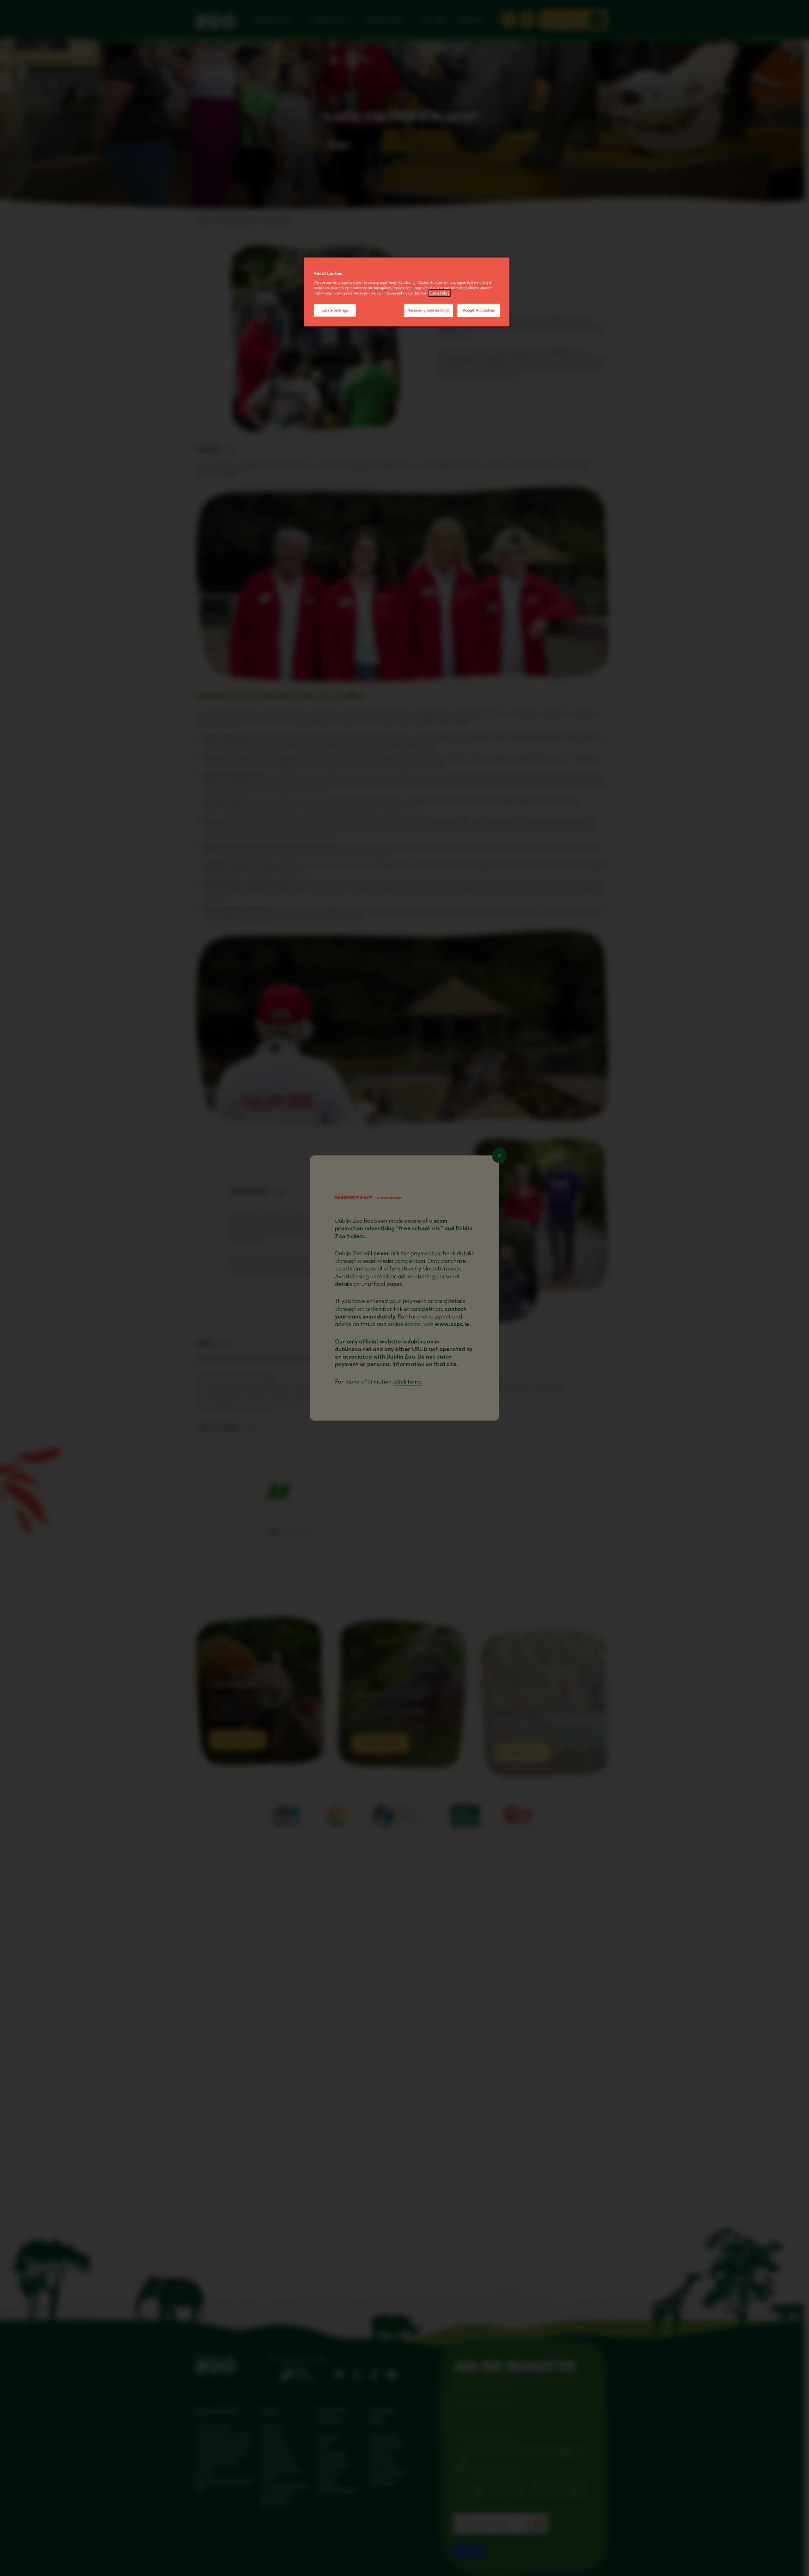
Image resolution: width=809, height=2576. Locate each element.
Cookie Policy (440, 293)
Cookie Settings (335, 310)
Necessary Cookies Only (429, 310)
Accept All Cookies (479, 310)
